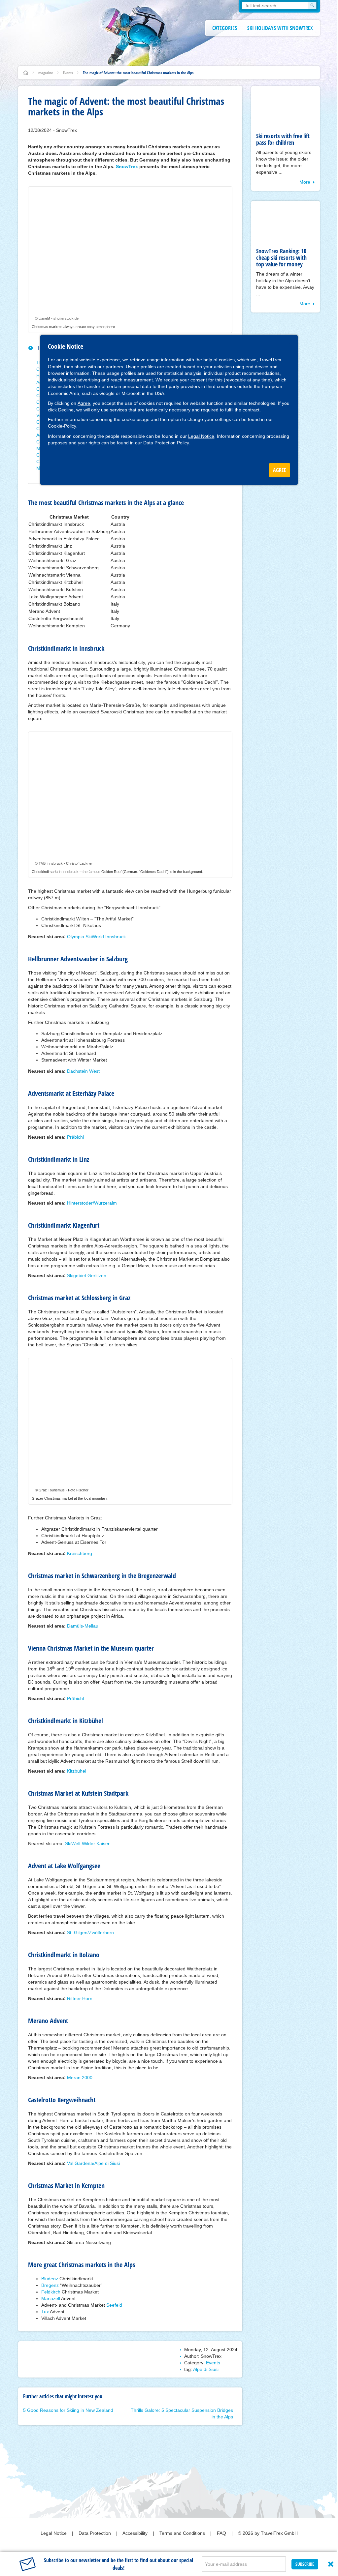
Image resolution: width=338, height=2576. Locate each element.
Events (68, 73)
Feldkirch (51, 2292)
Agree (84, 403)
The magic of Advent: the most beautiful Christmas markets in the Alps (138, 73)
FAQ (222, 2533)
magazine (46, 73)
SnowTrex (127, 166)
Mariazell (51, 2298)
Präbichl (75, 1137)
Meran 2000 (80, 2078)
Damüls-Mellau (83, 1626)
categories (225, 28)
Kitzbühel (77, 1771)
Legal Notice (201, 436)
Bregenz (50, 2285)
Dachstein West (83, 1071)
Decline (66, 410)
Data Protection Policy (166, 443)
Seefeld (114, 2305)
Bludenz (50, 2279)
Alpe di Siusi (206, 2369)
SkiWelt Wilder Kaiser (87, 1843)
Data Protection (95, 2533)
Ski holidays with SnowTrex (280, 28)
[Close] (331, 2564)
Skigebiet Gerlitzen (87, 1275)
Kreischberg (80, 1553)
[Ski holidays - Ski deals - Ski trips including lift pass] (26, 73)
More (305, 182)
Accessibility (136, 2533)
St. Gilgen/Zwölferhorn (90, 1932)
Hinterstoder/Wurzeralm (92, 1203)
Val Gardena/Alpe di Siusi (93, 2163)
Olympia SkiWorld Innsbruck (96, 937)
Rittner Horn (80, 1998)
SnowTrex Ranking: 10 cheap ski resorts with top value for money (281, 257)
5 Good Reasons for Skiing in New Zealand (68, 2410)
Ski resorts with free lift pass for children (283, 139)
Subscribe (305, 2564)
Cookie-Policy (62, 426)
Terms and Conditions (183, 2533)
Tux (45, 2312)
